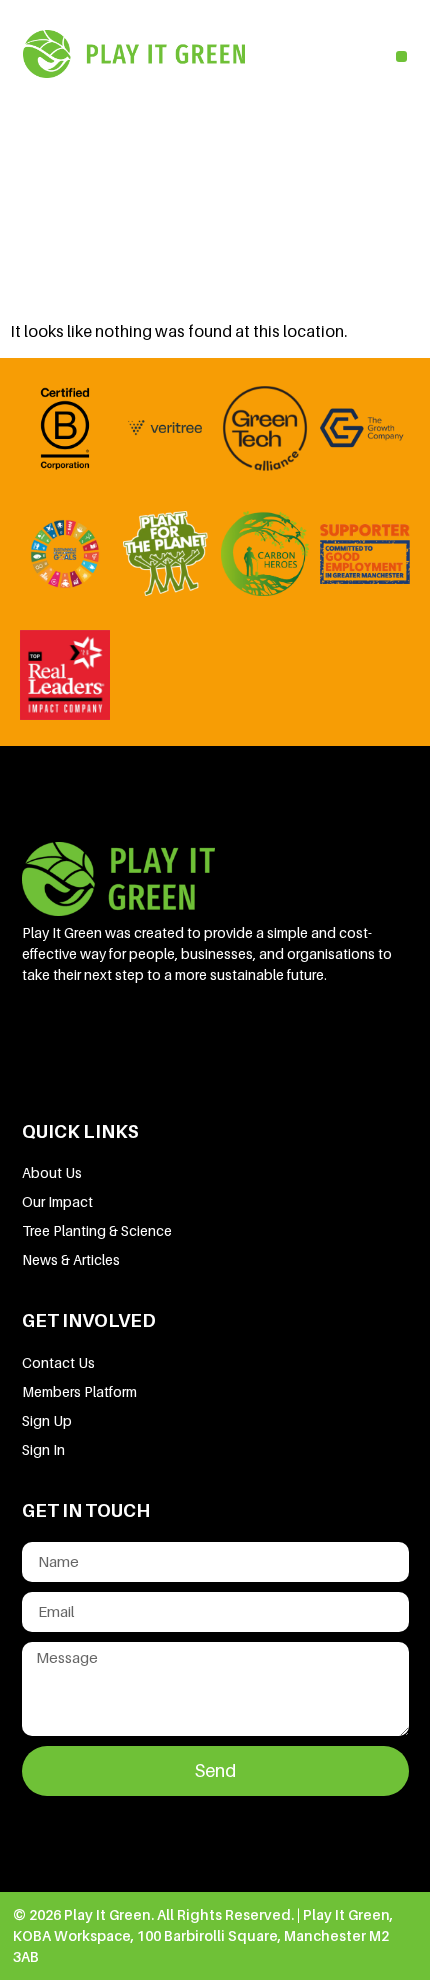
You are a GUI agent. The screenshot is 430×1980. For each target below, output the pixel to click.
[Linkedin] (47, 1040)
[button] (401, 56)
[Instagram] (251, 1040)
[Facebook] (115, 1040)
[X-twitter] (183, 1040)
